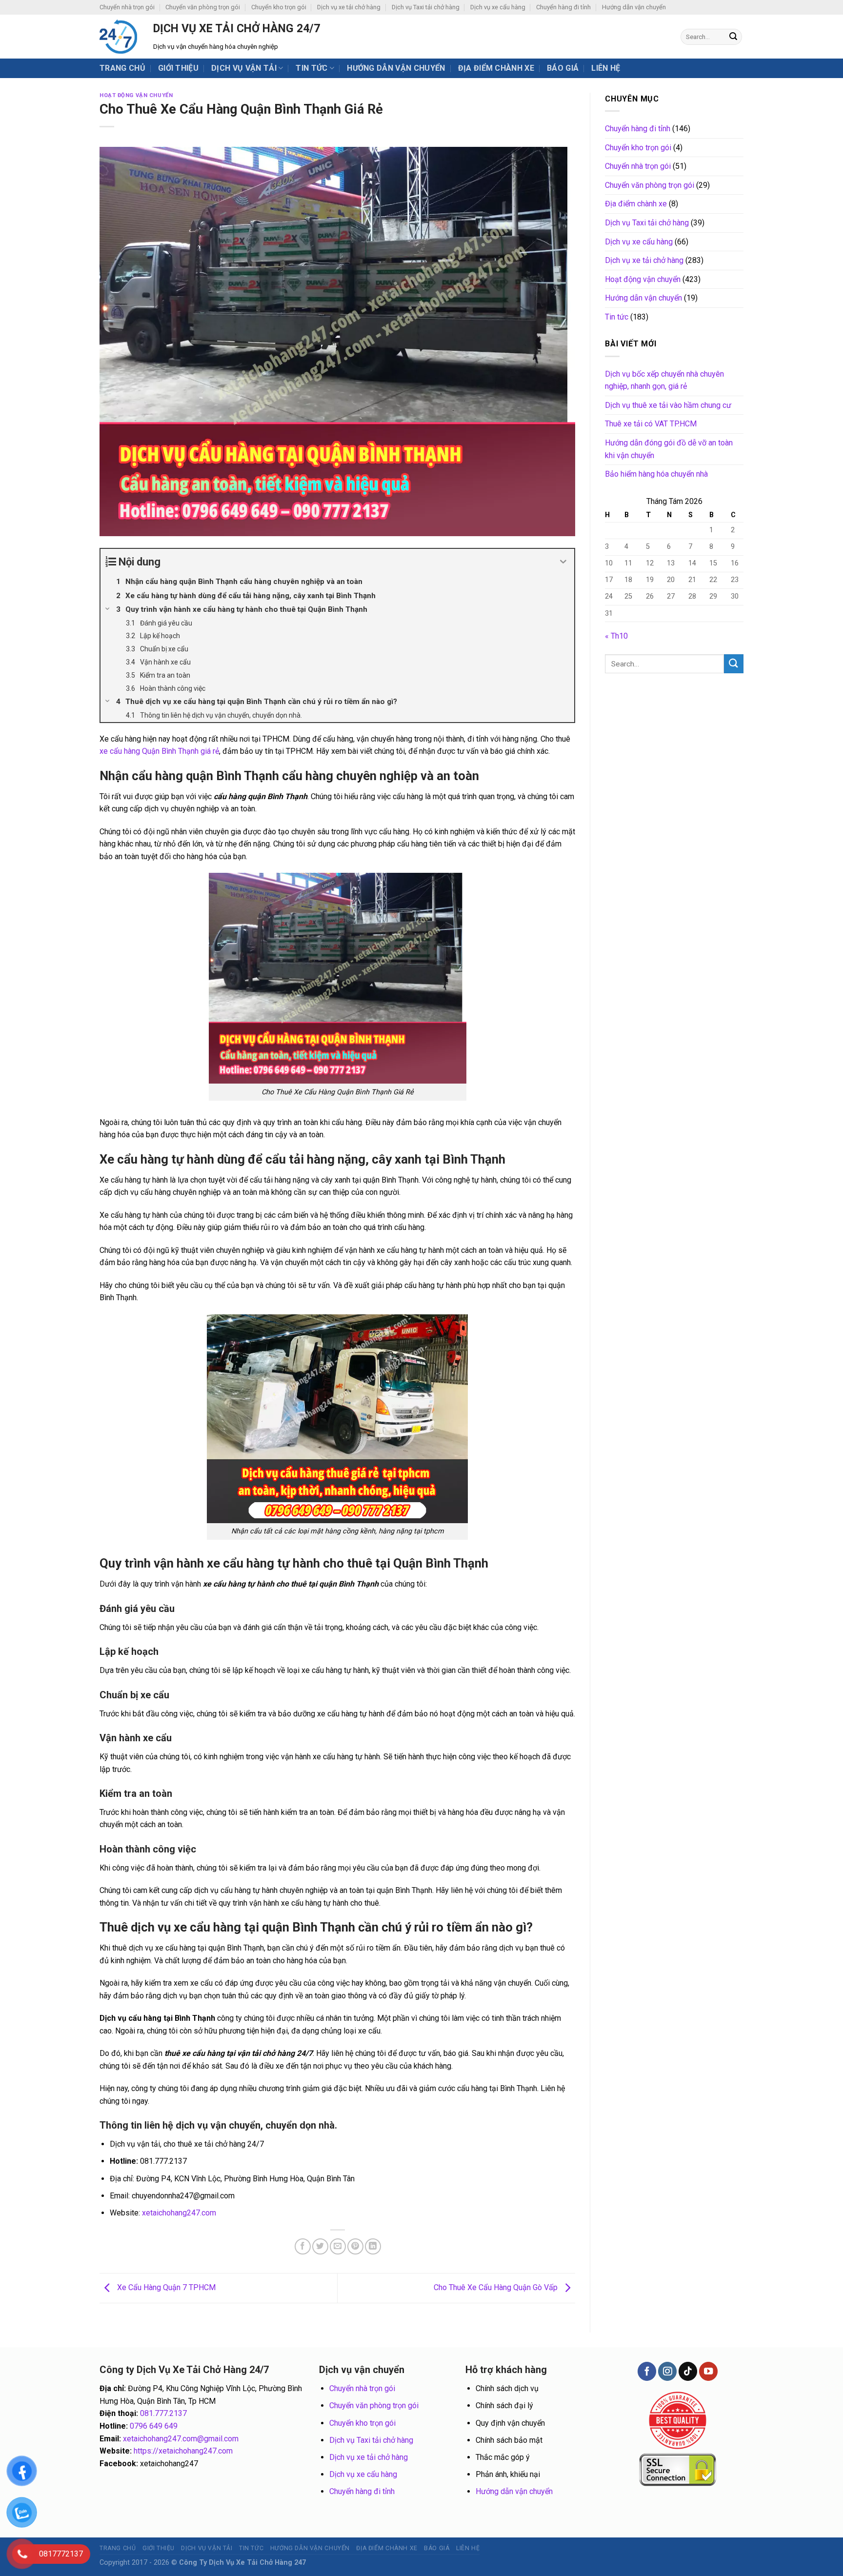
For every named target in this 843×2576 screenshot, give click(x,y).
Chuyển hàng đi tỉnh (563, 7)
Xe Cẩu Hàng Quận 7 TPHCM (165, 2287)
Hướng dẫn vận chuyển (634, 7)
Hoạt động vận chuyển (136, 95)
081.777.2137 (163, 2413)
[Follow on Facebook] (647, 2371)
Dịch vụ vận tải (244, 68)
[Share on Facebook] (303, 2246)
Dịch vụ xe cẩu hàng (498, 7)
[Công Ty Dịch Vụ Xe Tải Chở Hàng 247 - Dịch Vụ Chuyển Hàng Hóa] (119, 37)
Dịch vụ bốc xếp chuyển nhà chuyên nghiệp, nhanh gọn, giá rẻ (664, 380)
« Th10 (616, 636)
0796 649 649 (154, 2426)
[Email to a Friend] (338, 2246)
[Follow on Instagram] (667, 2371)
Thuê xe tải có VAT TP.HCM (651, 424)
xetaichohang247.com (179, 2213)
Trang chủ (122, 68)
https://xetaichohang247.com (183, 2451)
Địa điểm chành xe (496, 68)
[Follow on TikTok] (688, 2371)
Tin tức (311, 68)
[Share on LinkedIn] (373, 2246)
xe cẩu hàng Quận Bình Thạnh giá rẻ (159, 751)
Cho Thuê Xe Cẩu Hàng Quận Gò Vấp (497, 2287)
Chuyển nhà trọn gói (127, 7)
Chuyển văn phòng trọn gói (203, 7)
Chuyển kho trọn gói (279, 7)
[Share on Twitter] (320, 2246)
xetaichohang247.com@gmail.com (181, 2439)
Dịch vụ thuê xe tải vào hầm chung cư (668, 405)
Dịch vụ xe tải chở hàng (349, 7)
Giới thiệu (178, 68)
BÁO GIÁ (563, 68)
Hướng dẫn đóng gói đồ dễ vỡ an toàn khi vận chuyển (669, 449)
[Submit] (733, 37)
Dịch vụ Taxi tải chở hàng (426, 7)
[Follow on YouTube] (708, 2371)
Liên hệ (606, 68)
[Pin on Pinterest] (355, 2246)
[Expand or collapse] (563, 562)
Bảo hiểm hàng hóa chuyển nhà (656, 474)
